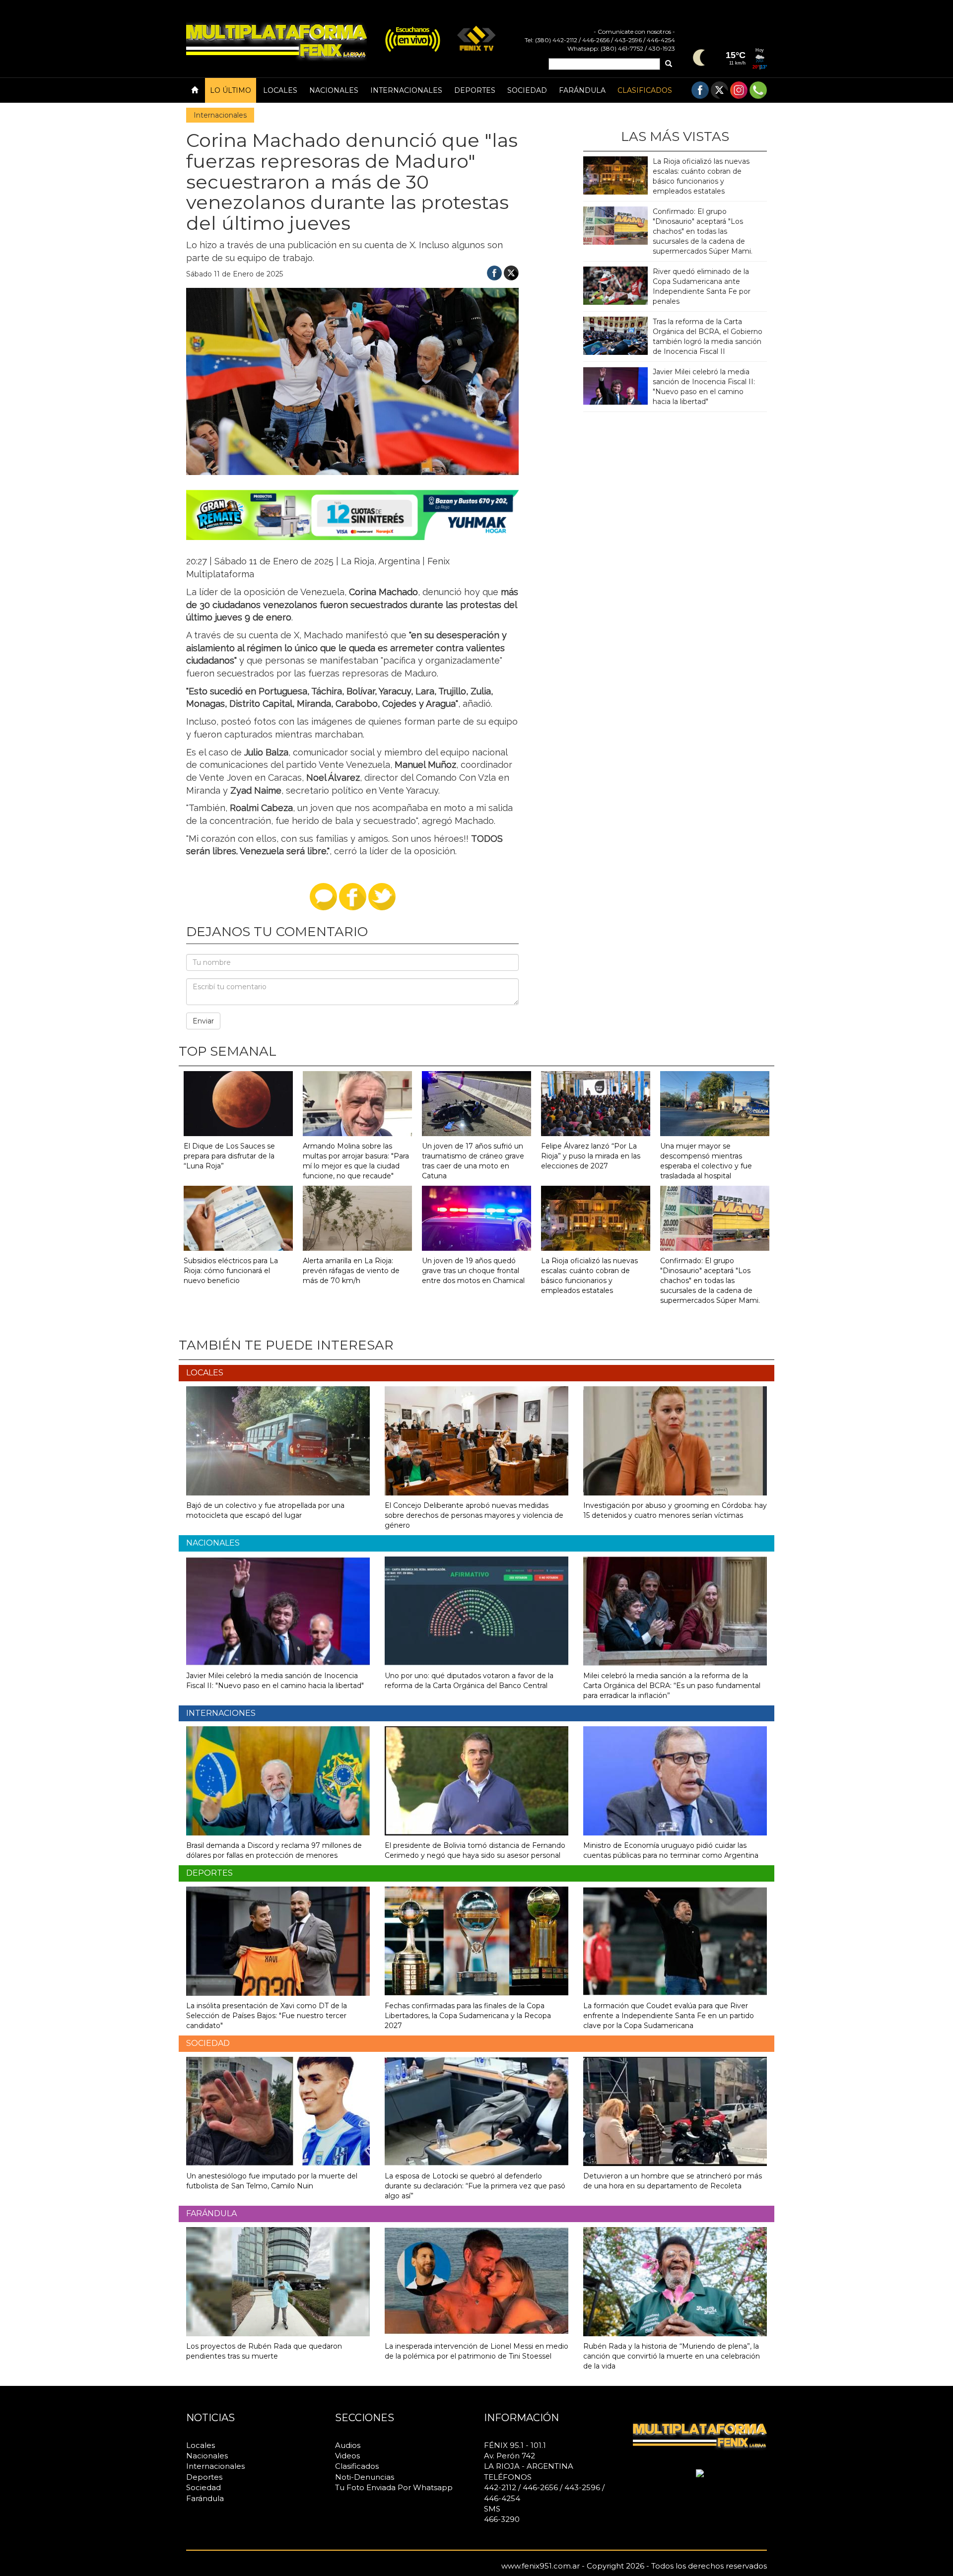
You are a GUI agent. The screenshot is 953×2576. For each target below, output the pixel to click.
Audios (348, 2445)
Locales (280, 90)
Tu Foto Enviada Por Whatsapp (394, 2487)
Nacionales (334, 90)
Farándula (582, 90)
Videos (347, 2456)
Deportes (475, 90)
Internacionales (406, 90)
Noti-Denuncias (365, 2477)
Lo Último (231, 90)
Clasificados (645, 90)
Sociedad (527, 90)
